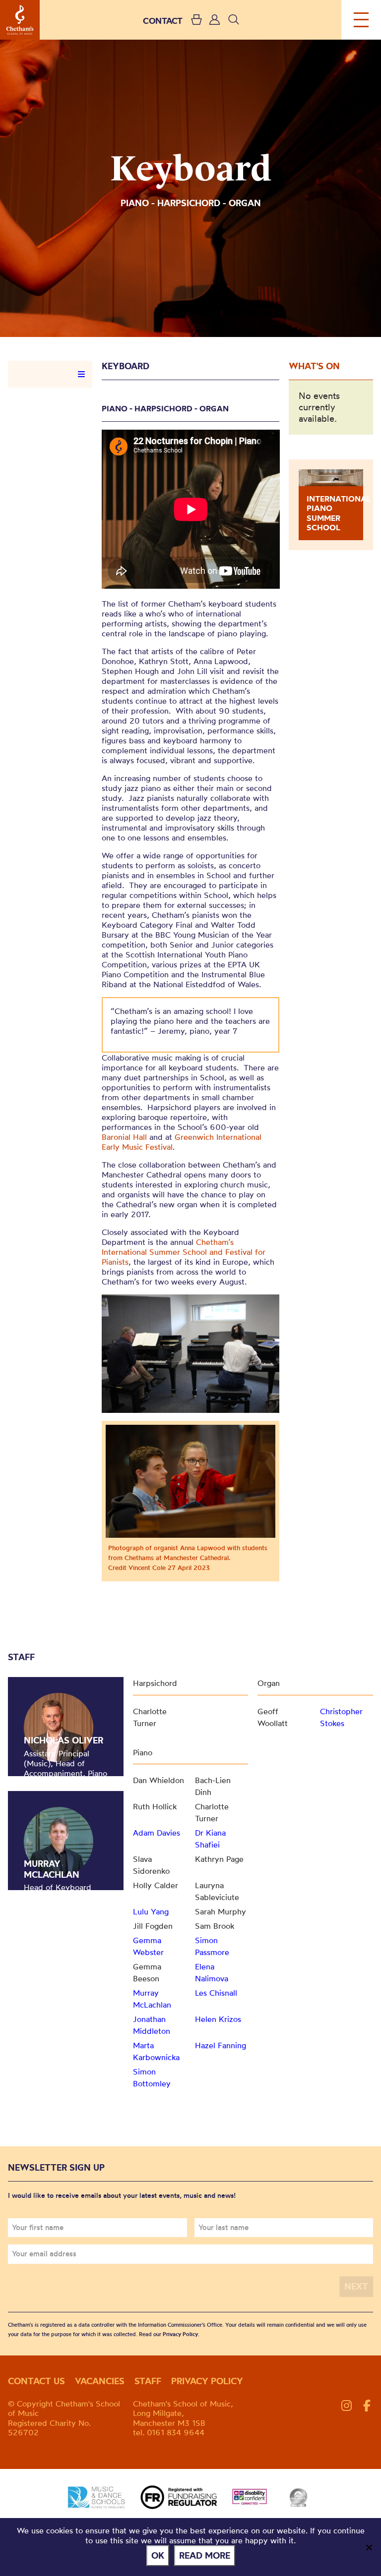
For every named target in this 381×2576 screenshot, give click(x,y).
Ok (158, 2555)
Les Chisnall (216, 1993)
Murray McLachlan (52, 1869)
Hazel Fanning (221, 2045)
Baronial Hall (124, 1137)
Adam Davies (157, 1833)
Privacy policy (207, 2381)
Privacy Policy (180, 2334)
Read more (205, 2555)
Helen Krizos (218, 2019)
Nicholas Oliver (63, 1740)
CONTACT (163, 21)
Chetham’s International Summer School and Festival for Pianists (184, 1252)
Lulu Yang (151, 1911)
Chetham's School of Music (20, 20)
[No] (369, 2547)
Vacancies (100, 2381)
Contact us (36, 2381)
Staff (148, 2381)
